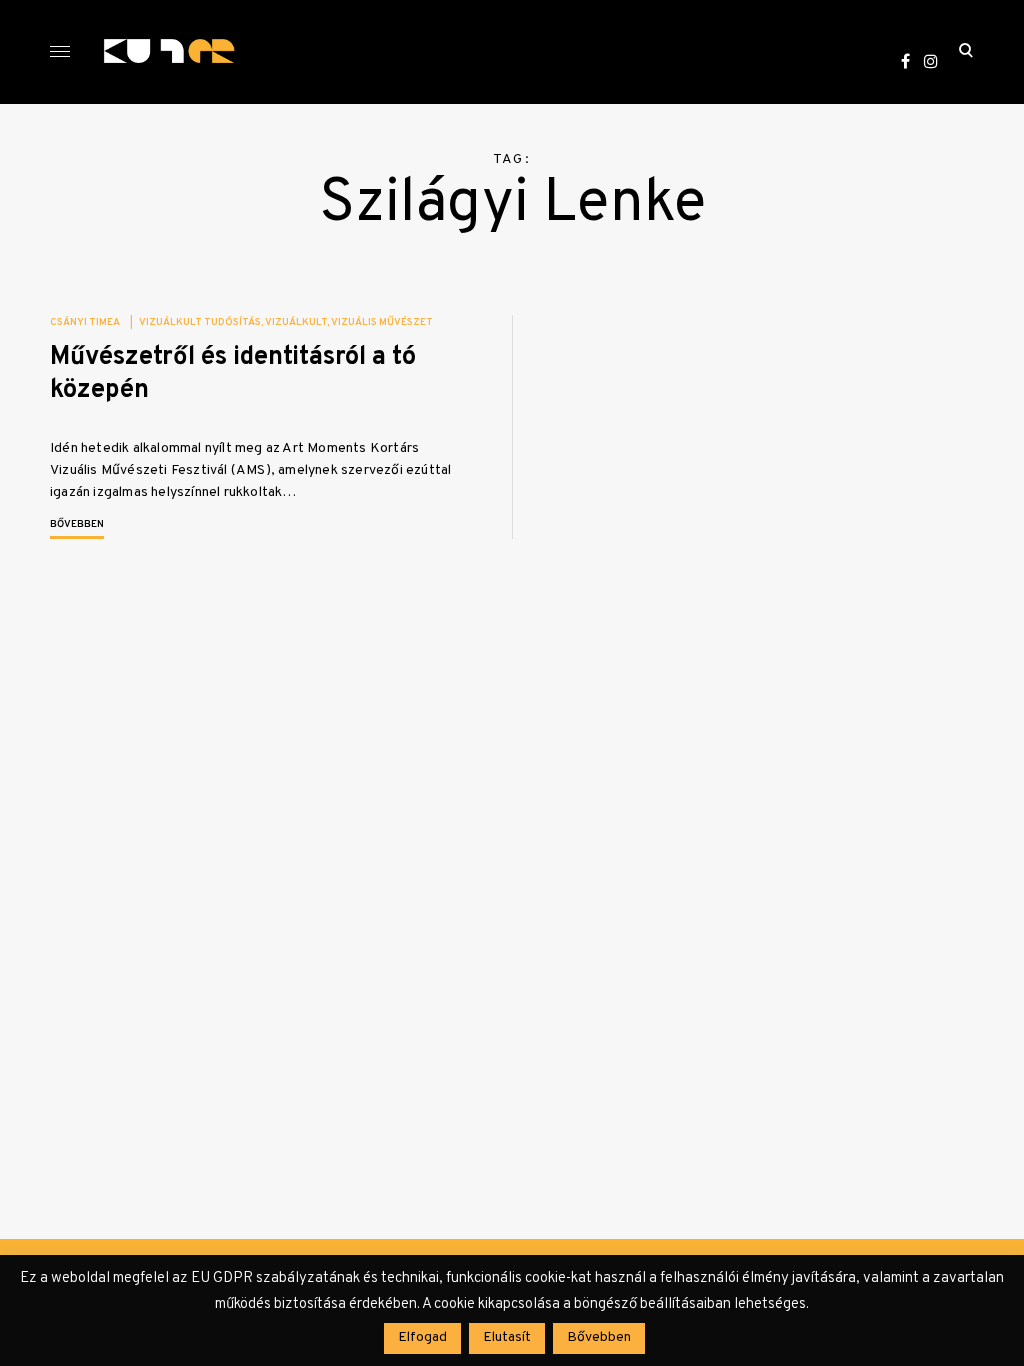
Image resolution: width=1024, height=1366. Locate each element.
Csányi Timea (85, 322)
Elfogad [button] (422, 1337)
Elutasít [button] (507, 1337)
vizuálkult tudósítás (200, 322)
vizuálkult (296, 322)
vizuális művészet (382, 322)
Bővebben (77, 524)
